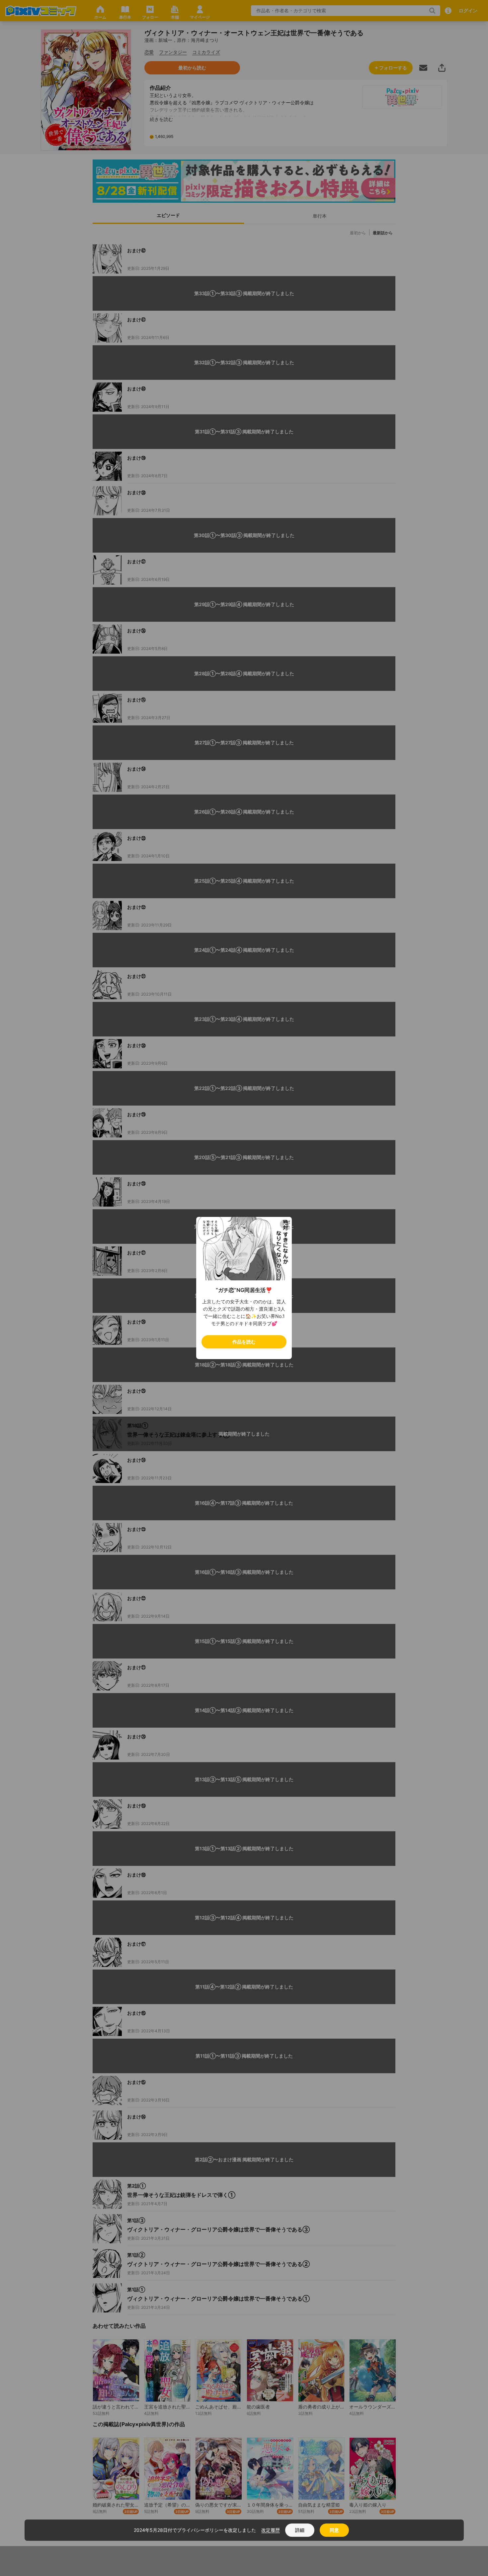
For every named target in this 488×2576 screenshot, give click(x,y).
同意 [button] (334, 2530)
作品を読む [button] (244, 1342)
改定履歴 (271, 2530)
